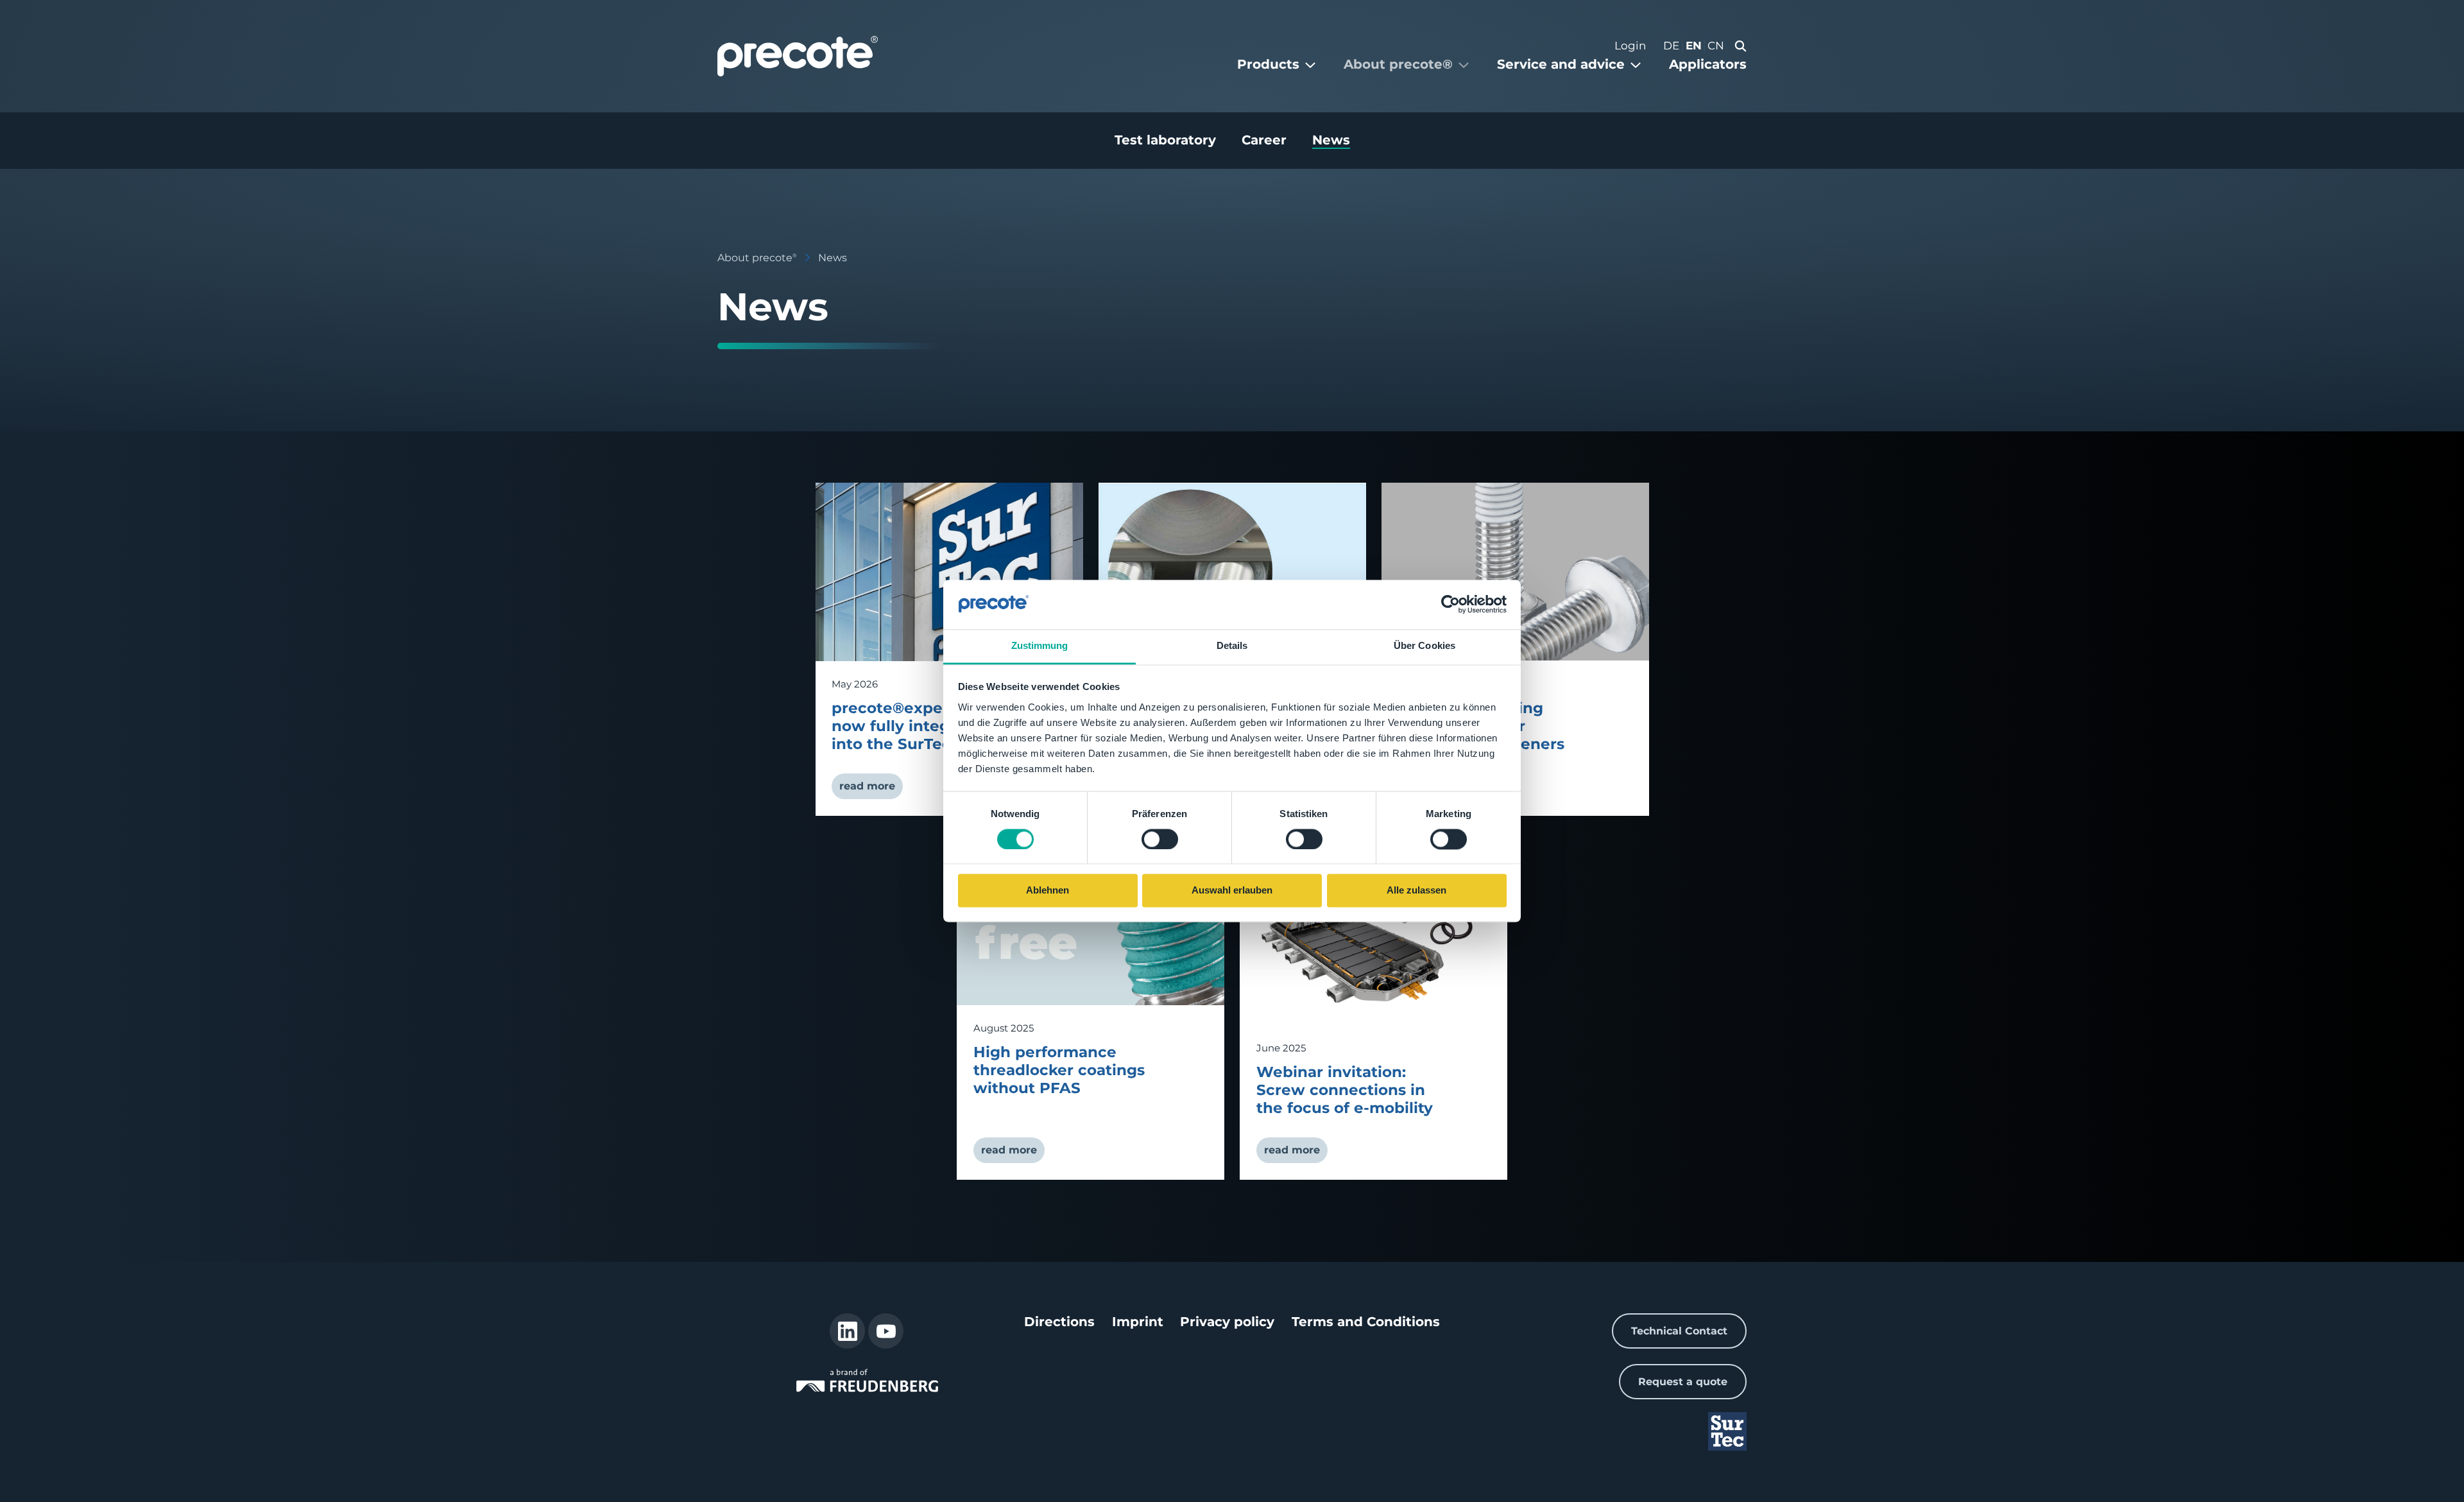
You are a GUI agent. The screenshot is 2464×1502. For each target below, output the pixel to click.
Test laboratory (1165, 140)
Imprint (1138, 1322)
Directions (1059, 1322)
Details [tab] (1232, 645)
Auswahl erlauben (1232, 891)
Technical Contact (1679, 1331)
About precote (757, 258)
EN (1694, 46)
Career (1264, 140)
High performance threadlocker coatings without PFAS (1059, 1070)
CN (1716, 46)
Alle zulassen (1416, 891)
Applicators (1708, 64)
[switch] (1160, 839)
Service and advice (1561, 64)
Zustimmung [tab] (1040, 645)
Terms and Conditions (1366, 1322)
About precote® (1398, 64)
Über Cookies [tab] (1425, 645)
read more (867, 786)
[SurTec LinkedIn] (847, 1331)
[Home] (798, 56)
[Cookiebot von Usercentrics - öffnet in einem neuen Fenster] (1450, 605)
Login (1630, 46)
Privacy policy (1227, 1322)
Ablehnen (1048, 891)
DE (1671, 46)
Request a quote (1683, 1382)
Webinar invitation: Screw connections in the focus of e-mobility (1345, 1090)
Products (1268, 64)
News (1331, 140)
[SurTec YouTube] (886, 1331)
